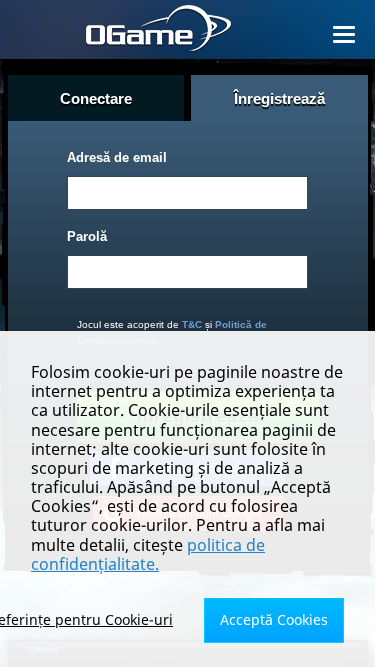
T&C (192, 324)
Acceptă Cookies (274, 619)
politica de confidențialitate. (148, 554)
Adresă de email (117, 157)
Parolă (87, 236)
